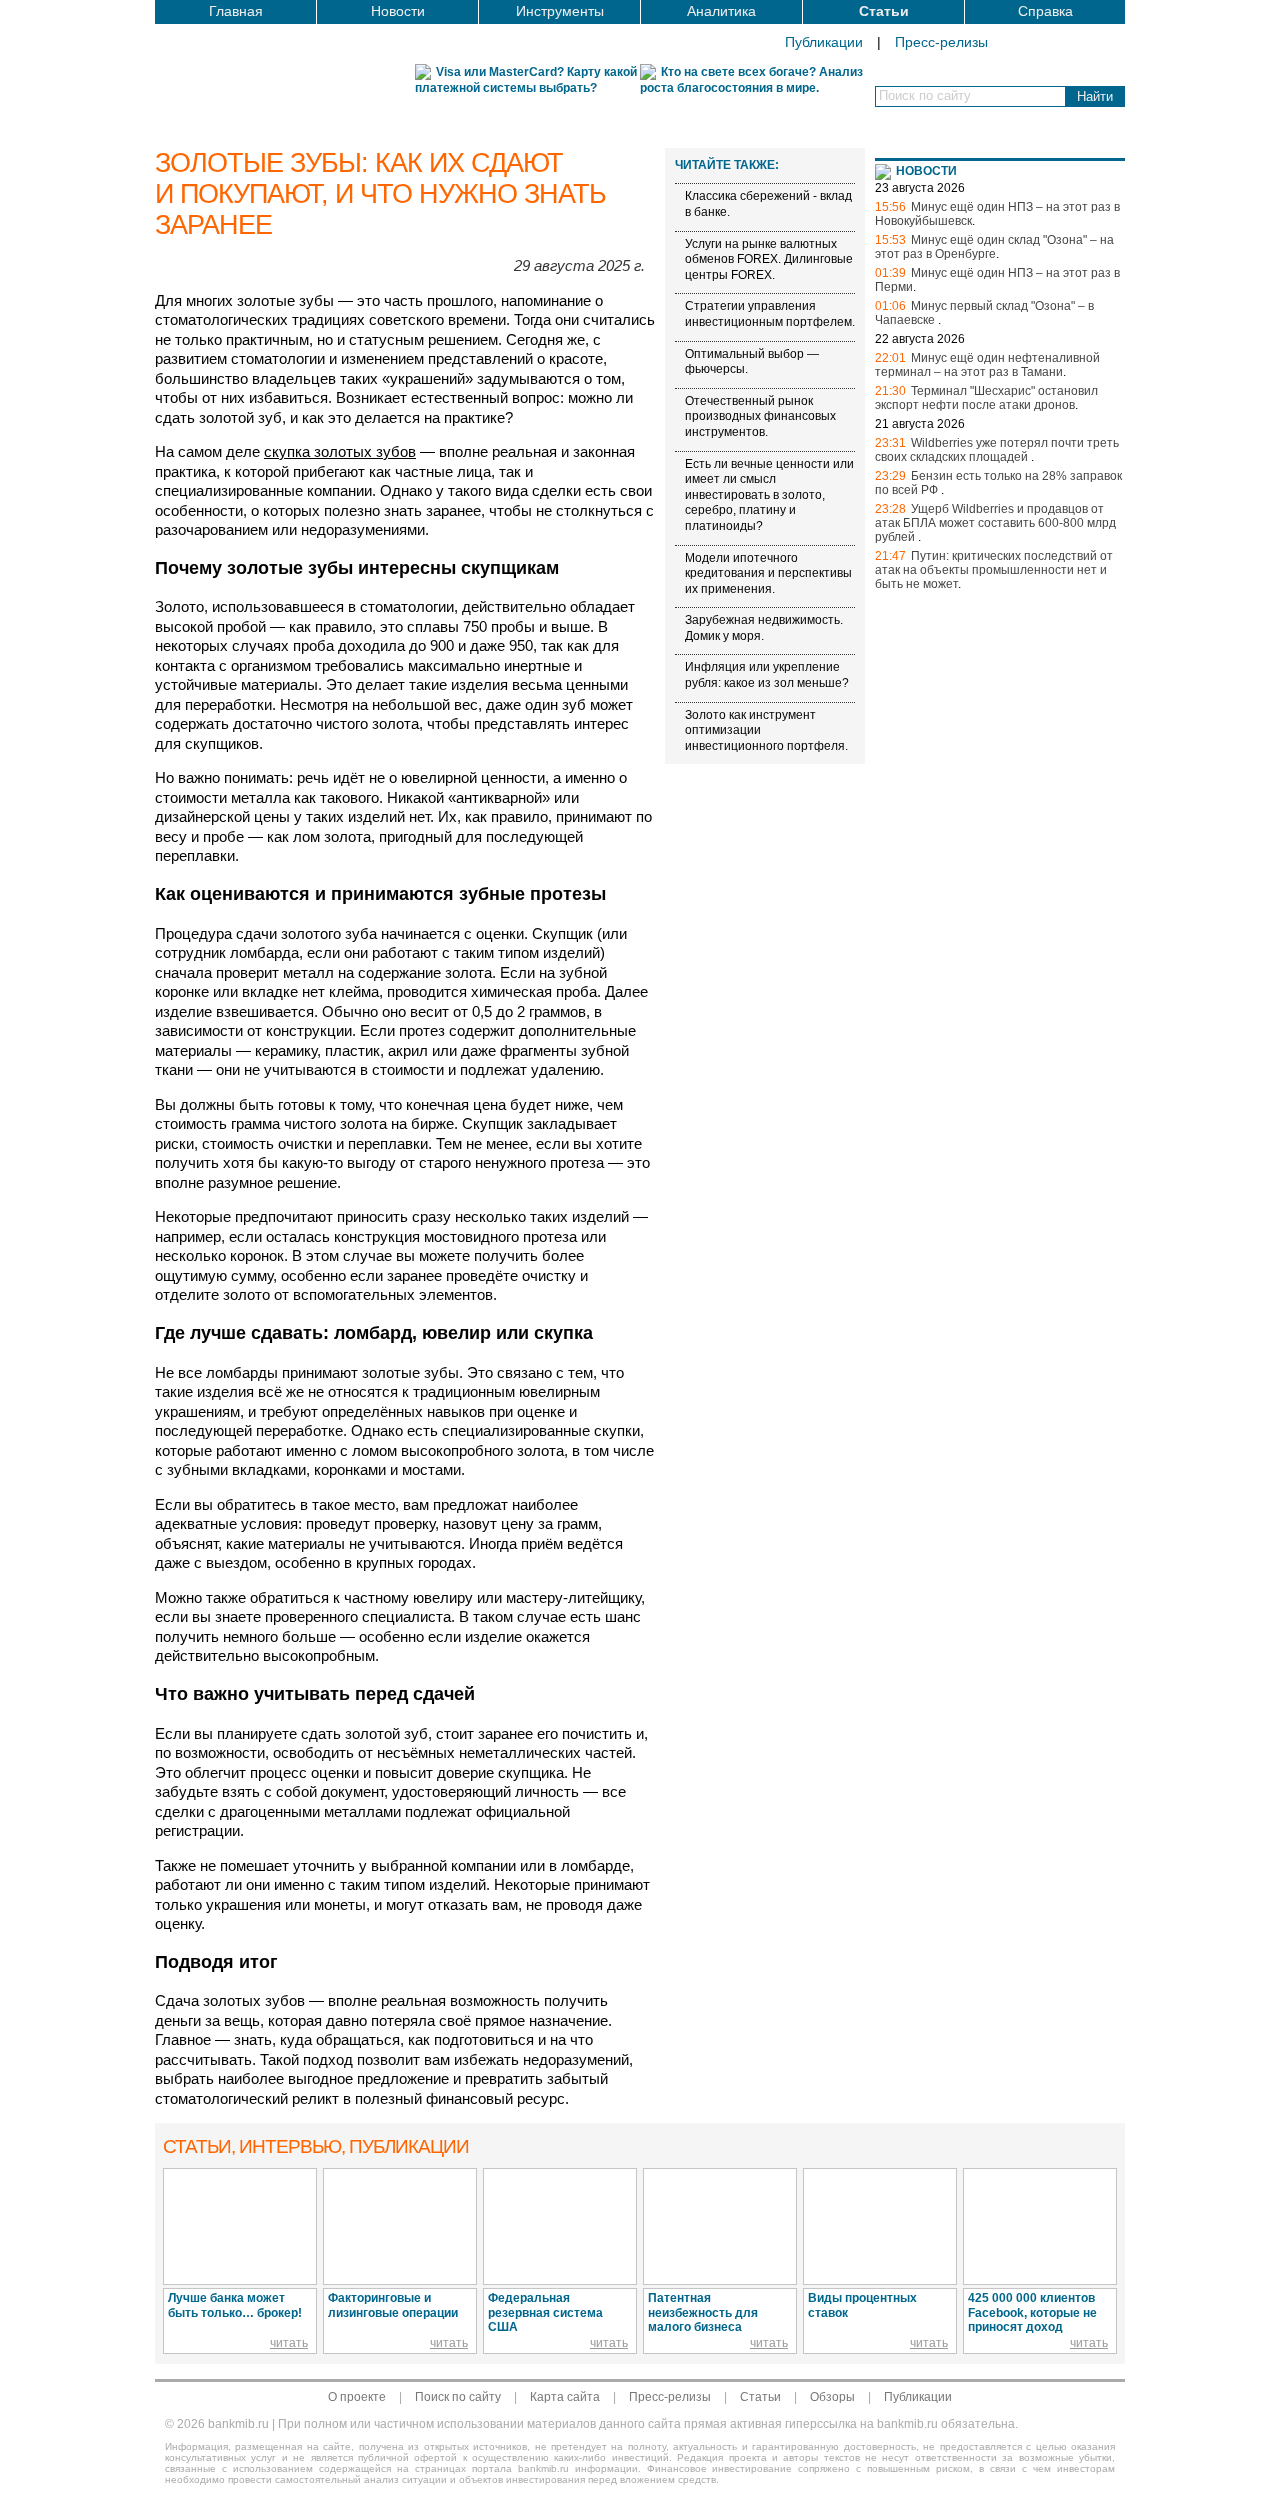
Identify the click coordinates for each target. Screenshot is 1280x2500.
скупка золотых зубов (340, 451)
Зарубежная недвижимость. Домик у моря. (764, 628)
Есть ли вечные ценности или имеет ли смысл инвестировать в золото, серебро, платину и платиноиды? (769, 495)
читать (289, 2343)
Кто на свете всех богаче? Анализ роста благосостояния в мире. (751, 80)
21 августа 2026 (920, 424)
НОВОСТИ (926, 171)
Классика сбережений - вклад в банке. (768, 205)
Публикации (824, 42)
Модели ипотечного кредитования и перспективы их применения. (768, 573)
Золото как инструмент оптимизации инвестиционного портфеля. (766, 730)
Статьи (884, 11)
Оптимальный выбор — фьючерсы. (752, 362)
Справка (1045, 11)
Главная (236, 11)
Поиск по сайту (458, 2397)
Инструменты (560, 11)
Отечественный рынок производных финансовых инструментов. (760, 416)
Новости (398, 11)
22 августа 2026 (920, 339)
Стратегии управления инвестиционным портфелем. (770, 315)
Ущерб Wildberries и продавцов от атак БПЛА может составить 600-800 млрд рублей (995, 523)
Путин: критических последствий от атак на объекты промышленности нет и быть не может (994, 570)
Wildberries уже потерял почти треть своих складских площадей (997, 450)
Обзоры (832, 2397)
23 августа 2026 (920, 188)
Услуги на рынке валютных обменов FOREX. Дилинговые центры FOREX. (769, 259)
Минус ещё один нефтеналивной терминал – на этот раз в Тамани (987, 365)
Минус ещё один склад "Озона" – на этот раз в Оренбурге (994, 247)
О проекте (357, 2397)
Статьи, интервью (316, 2146)
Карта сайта (565, 2397)
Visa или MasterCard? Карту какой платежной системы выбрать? (526, 80)
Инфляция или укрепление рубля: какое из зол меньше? (767, 676)
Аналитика (721, 11)
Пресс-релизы (941, 42)
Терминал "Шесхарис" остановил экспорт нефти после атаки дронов (986, 398)
